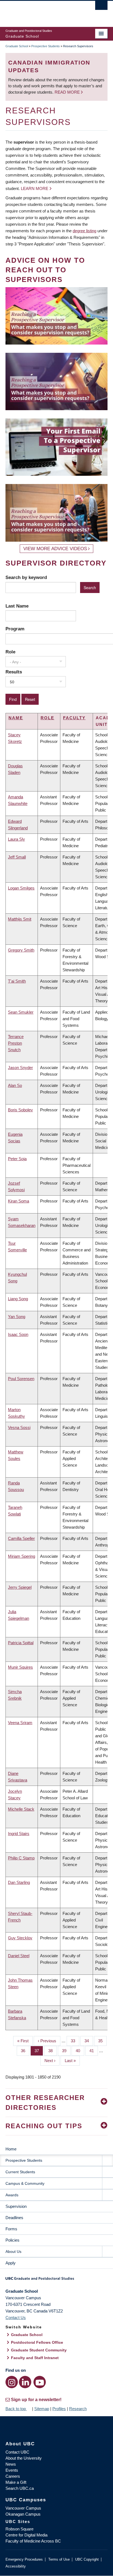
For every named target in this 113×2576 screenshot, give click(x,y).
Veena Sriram (20, 1723)
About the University (24, 2458)
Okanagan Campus (23, 2514)
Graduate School (17, 46)
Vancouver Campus (23, 2508)
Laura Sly (16, 839)
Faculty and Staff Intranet (35, 2358)
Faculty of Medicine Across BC (33, 2541)
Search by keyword (26, 577)
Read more (68, 92)
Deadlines (14, 2218)
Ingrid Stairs (19, 1834)
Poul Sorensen (21, 1379)
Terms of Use (59, 2559)
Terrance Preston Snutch (16, 1043)
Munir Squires (20, 1667)
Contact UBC (17, 2452)
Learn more (35, 188)
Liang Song (18, 1299)
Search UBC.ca (20, 2488)
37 (39, 2051)
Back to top (16, 2409)
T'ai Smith (17, 981)
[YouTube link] (40, 2382)
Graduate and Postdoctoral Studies (56, 2280)
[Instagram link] (12, 2382)
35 (102, 2041)
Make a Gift (16, 2482)
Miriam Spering (22, 1556)
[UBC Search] (101, 7)
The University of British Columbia (41, 11)
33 (75, 2041)
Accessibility (16, 2566)
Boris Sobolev (20, 1110)
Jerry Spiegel (20, 1587)
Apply (11, 2263)
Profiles (59, 2409)
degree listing (84, 231)
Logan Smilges (21, 888)
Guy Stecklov (20, 1938)
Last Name (17, 606)
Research (78, 2409)
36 (25, 2051)
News (11, 2464)
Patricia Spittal (21, 1643)
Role (10, 652)
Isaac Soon (18, 1334)
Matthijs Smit (20, 919)
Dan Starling (19, 1882)
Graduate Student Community (39, 2350)
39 (66, 2051)
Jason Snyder (20, 1068)
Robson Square (19, 2529)
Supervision (16, 2206)
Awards (12, 2195)
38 (53, 2051)
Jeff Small (17, 857)
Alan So (15, 1085)
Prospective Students (46, 46)
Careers (13, 2476)
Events (12, 2470)
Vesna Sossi (19, 1427)
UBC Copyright (87, 2559)
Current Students (20, 2172)
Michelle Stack (21, 1809)
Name (16, 718)
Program (15, 629)
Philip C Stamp (21, 1858)
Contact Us (16, 2318)
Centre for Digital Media (26, 2535)
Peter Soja (17, 1159)
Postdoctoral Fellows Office (37, 2342)
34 (89, 2041)
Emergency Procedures (24, 2559)
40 (80, 2051)
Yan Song (17, 1317)
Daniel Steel (19, 1956)
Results (14, 672)
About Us (13, 2251)
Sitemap (42, 2409)
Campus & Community (25, 2183)
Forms (11, 2229)
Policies (12, 2240)
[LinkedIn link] (25, 2382)
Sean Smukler (21, 1012)
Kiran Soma (19, 1201)
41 (94, 2051)
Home (11, 2149)
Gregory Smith (21, 950)
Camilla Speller (21, 1538)
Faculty (74, 718)
